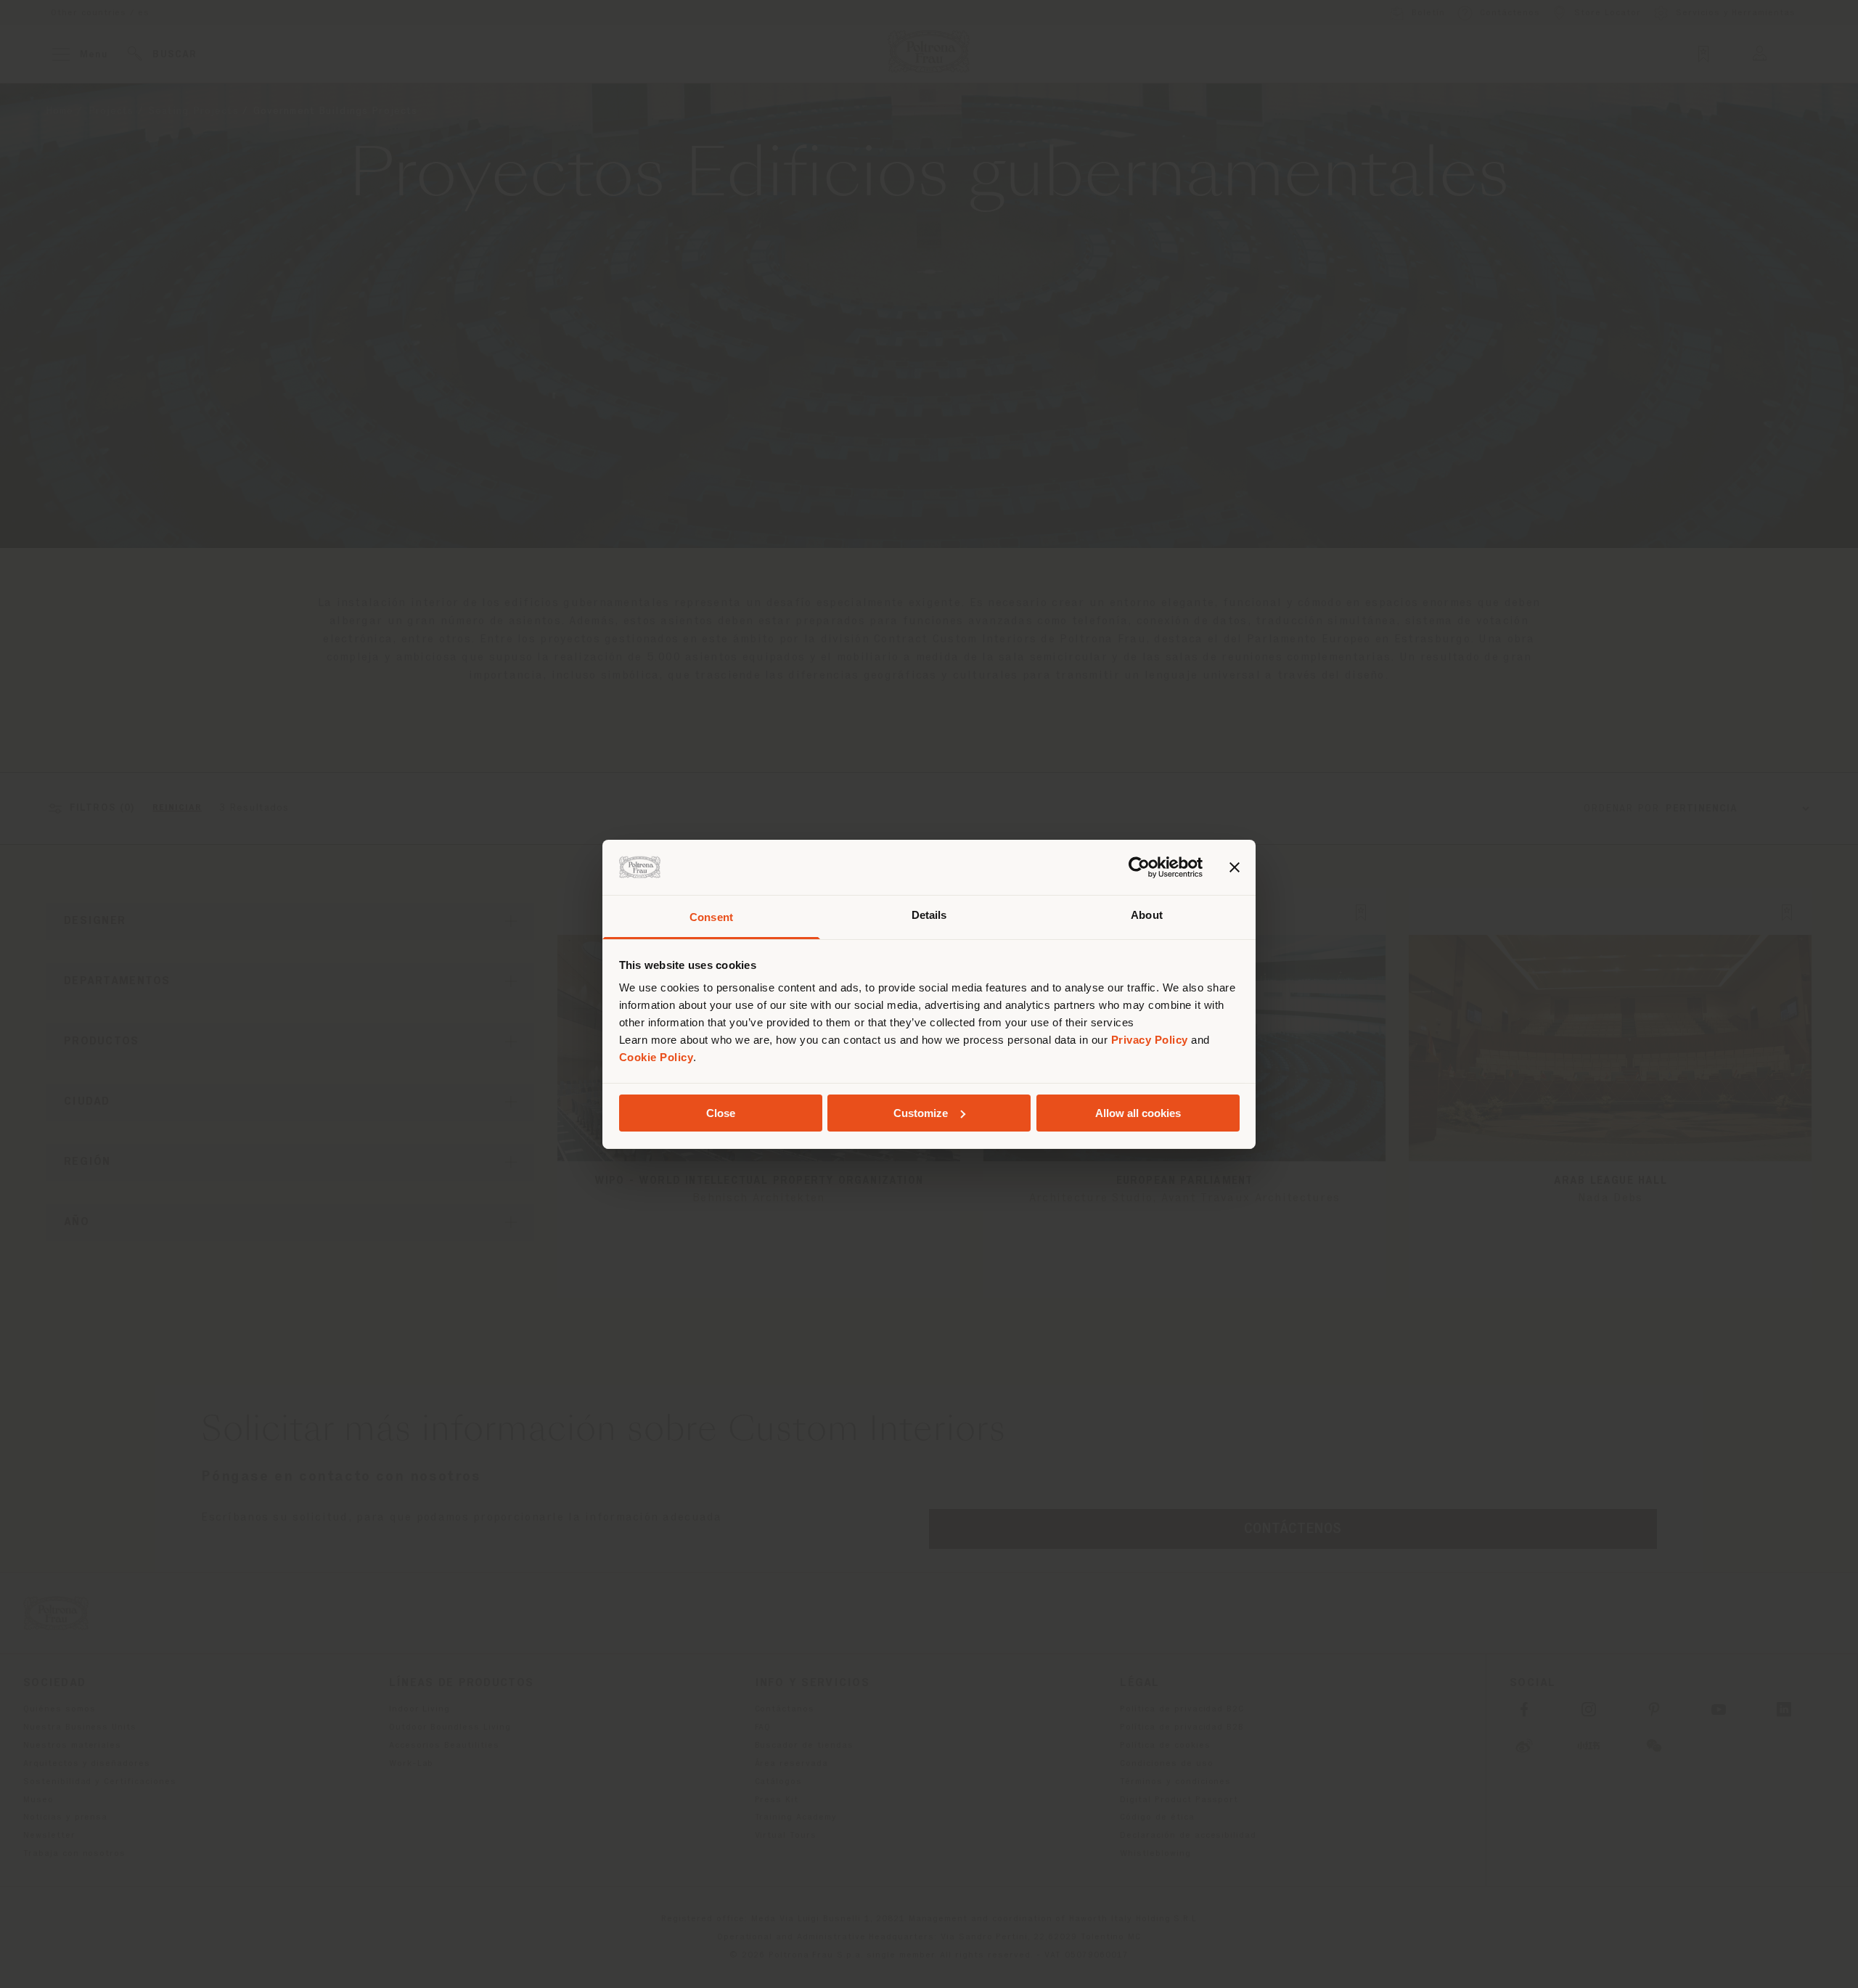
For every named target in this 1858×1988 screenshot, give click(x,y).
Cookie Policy (656, 1057)
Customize (921, 1113)
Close (721, 1113)
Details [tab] (929, 915)
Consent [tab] (711, 917)
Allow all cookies (1138, 1113)
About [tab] (1147, 915)
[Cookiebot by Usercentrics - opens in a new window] (1139, 867)
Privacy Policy (1150, 1040)
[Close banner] (1235, 867)
